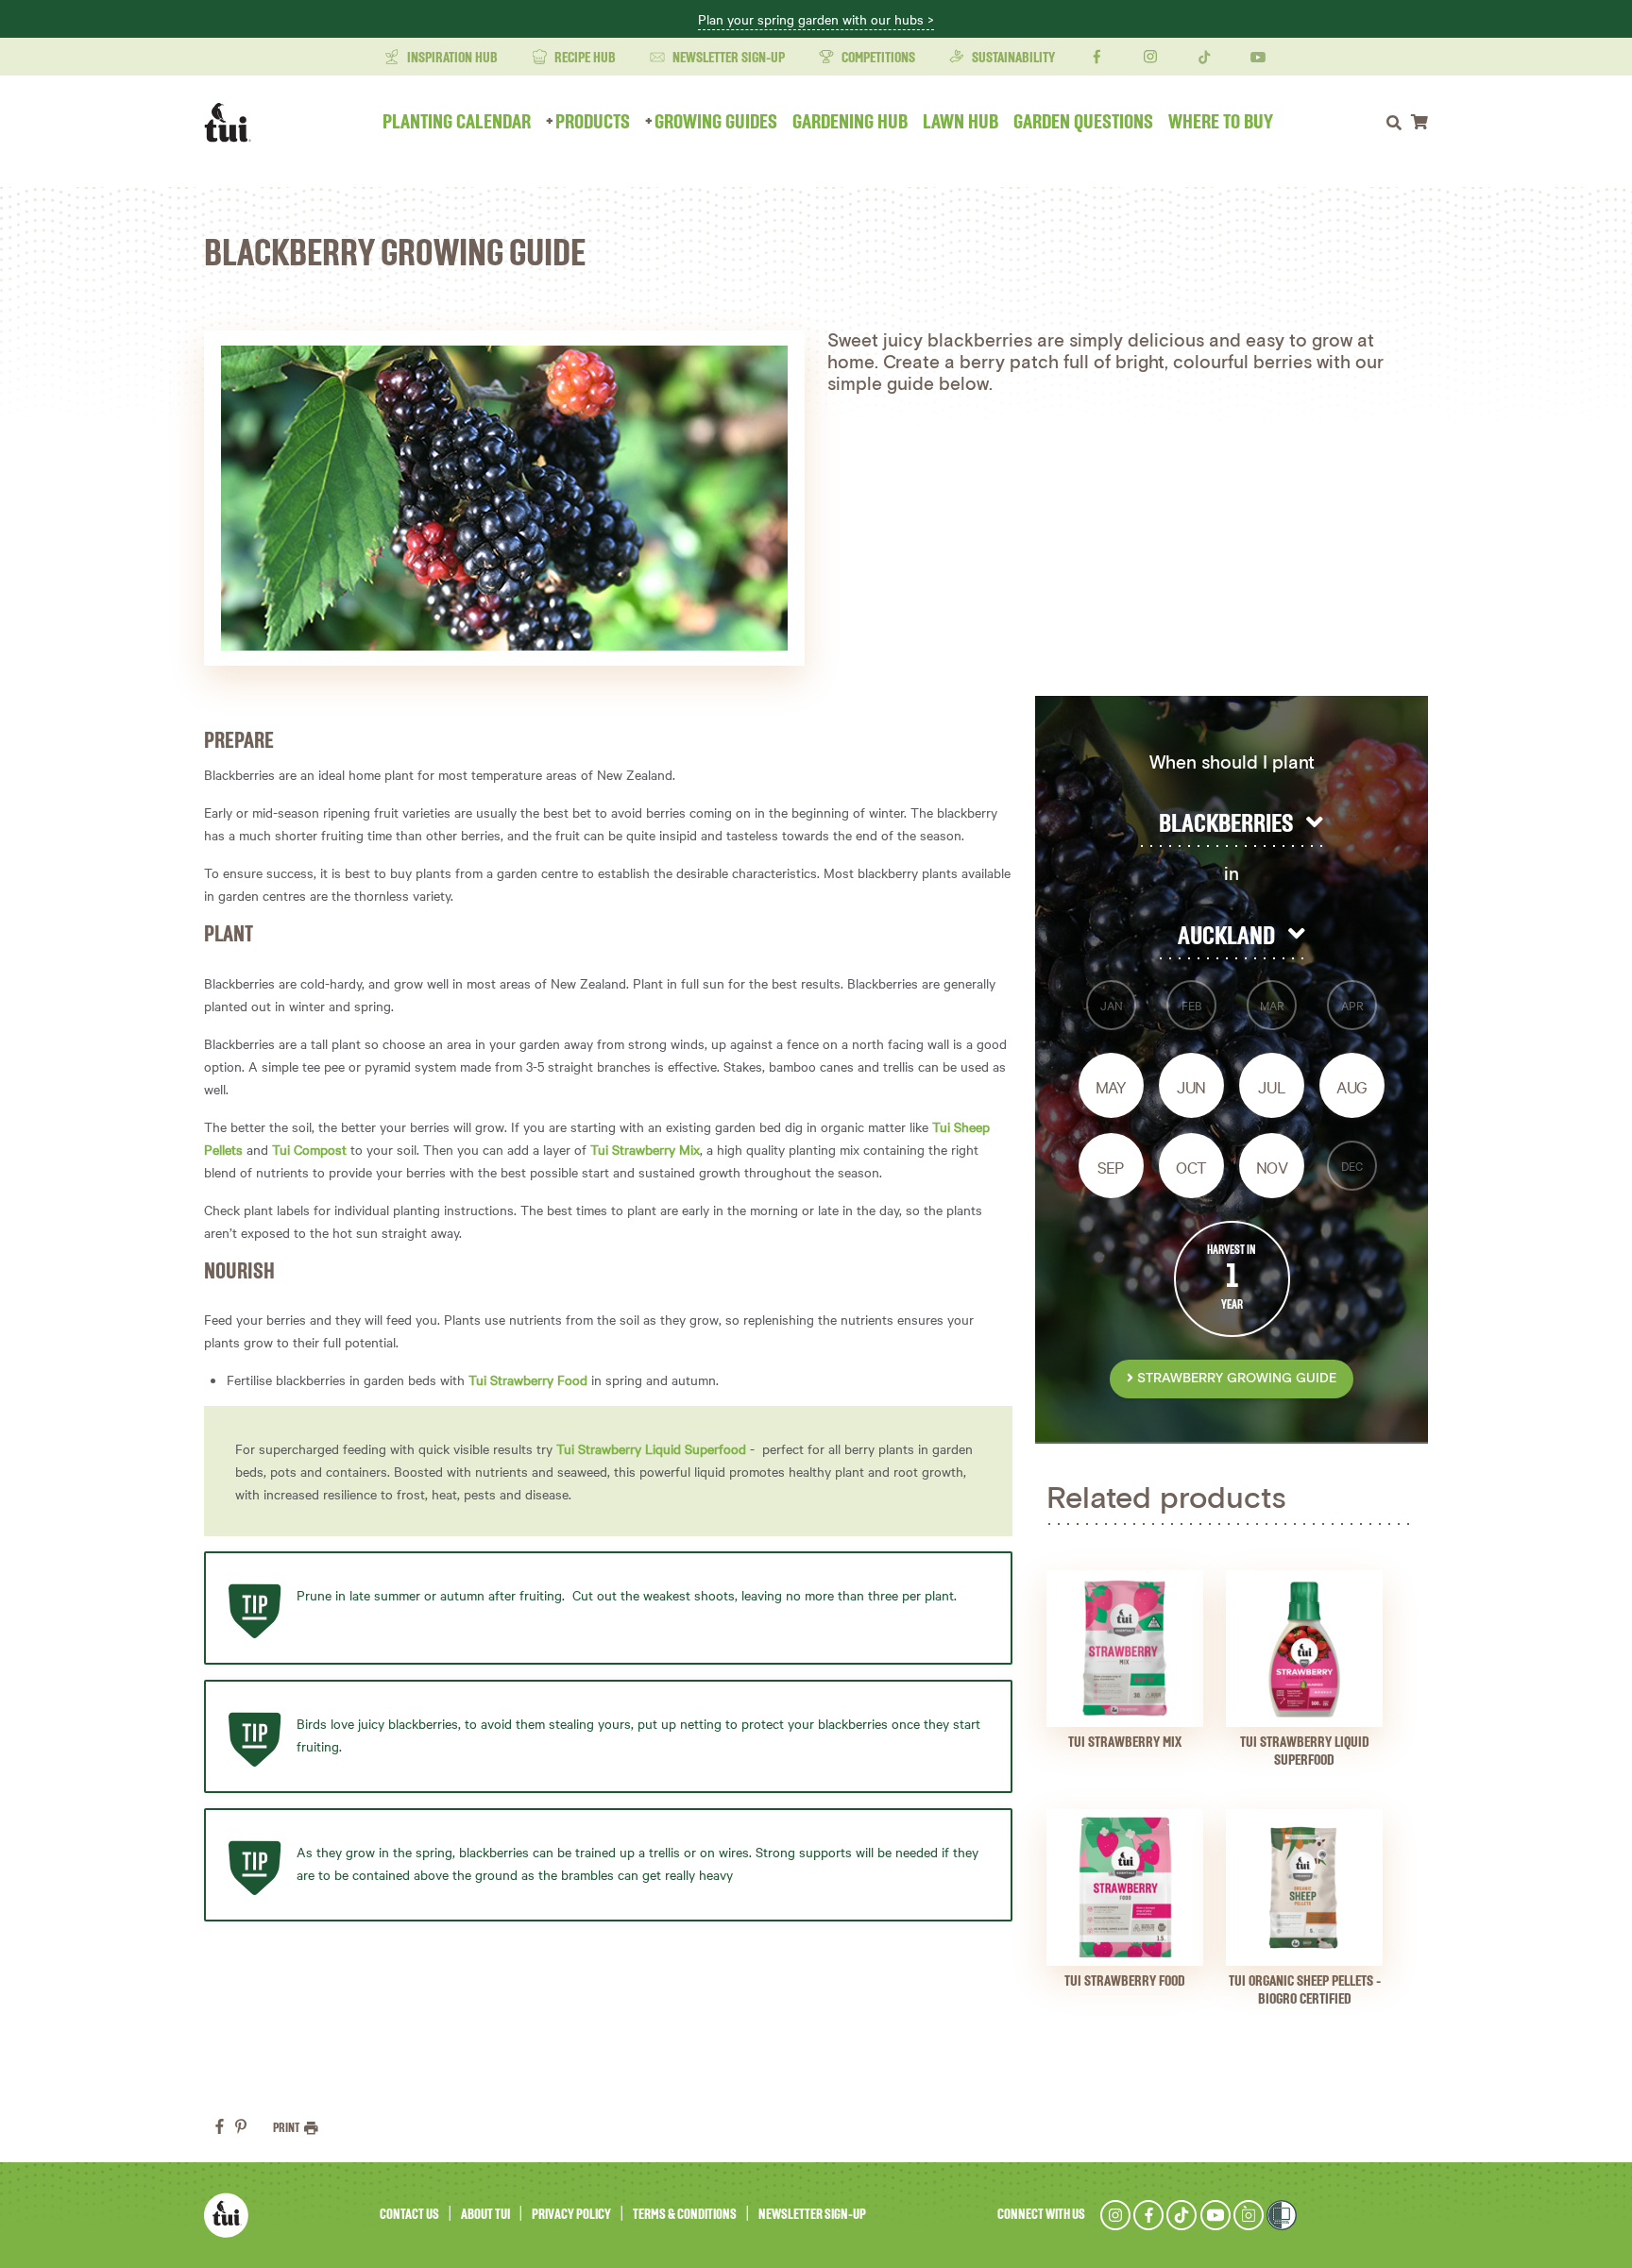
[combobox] (1232, 824)
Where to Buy (1221, 123)
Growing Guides (716, 123)
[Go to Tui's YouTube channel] (1215, 2215)
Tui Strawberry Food (528, 1379)
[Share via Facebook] (220, 2126)
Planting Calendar (457, 123)
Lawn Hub (960, 123)
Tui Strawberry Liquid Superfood (651, 1448)
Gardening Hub (850, 123)
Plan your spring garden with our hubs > (816, 20)
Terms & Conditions (685, 2215)
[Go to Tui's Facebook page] (1148, 2215)
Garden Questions (1083, 123)
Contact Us (409, 2215)
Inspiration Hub (451, 59)
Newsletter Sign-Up (727, 59)
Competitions (877, 59)
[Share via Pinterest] (241, 2126)
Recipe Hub (584, 59)
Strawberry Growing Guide (1235, 1379)
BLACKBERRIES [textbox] (1226, 824)
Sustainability (1012, 59)
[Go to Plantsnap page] (1249, 2215)
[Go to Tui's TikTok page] (1181, 2215)
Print (287, 2128)
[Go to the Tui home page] (226, 2215)
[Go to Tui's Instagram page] (1115, 2215)
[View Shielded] (1282, 2215)
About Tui (485, 2215)
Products (593, 123)
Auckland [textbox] (1226, 937)
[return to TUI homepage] (232, 123)
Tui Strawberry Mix (645, 1149)
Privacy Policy (571, 2215)
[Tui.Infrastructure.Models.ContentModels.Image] (1125, 1649)
